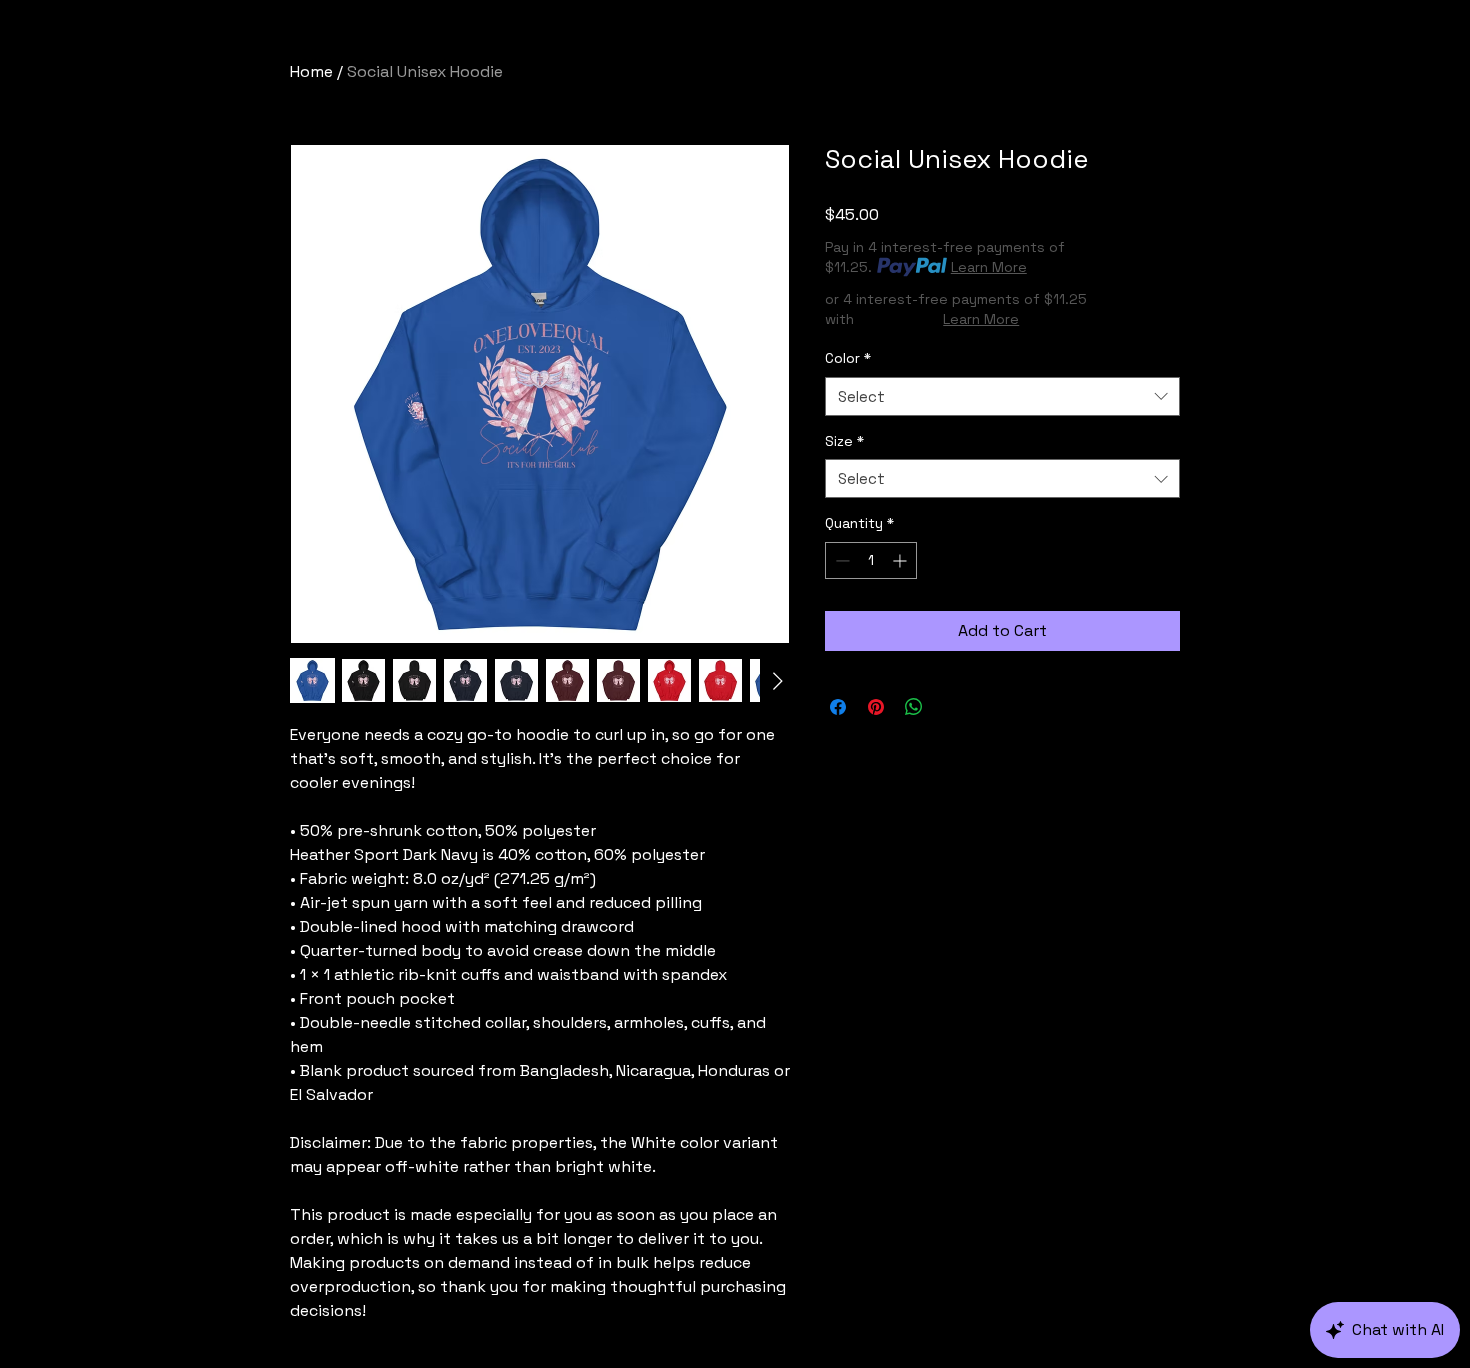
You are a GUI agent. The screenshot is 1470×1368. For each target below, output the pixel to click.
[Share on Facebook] (838, 707)
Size (844, 441)
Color (848, 358)
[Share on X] (952, 707)
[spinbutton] (871, 560)
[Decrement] (840, 560)
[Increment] (901, 560)
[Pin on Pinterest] (876, 707)
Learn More (989, 267)
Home (311, 71)
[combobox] (1002, 396)
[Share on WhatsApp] (914, 707)
